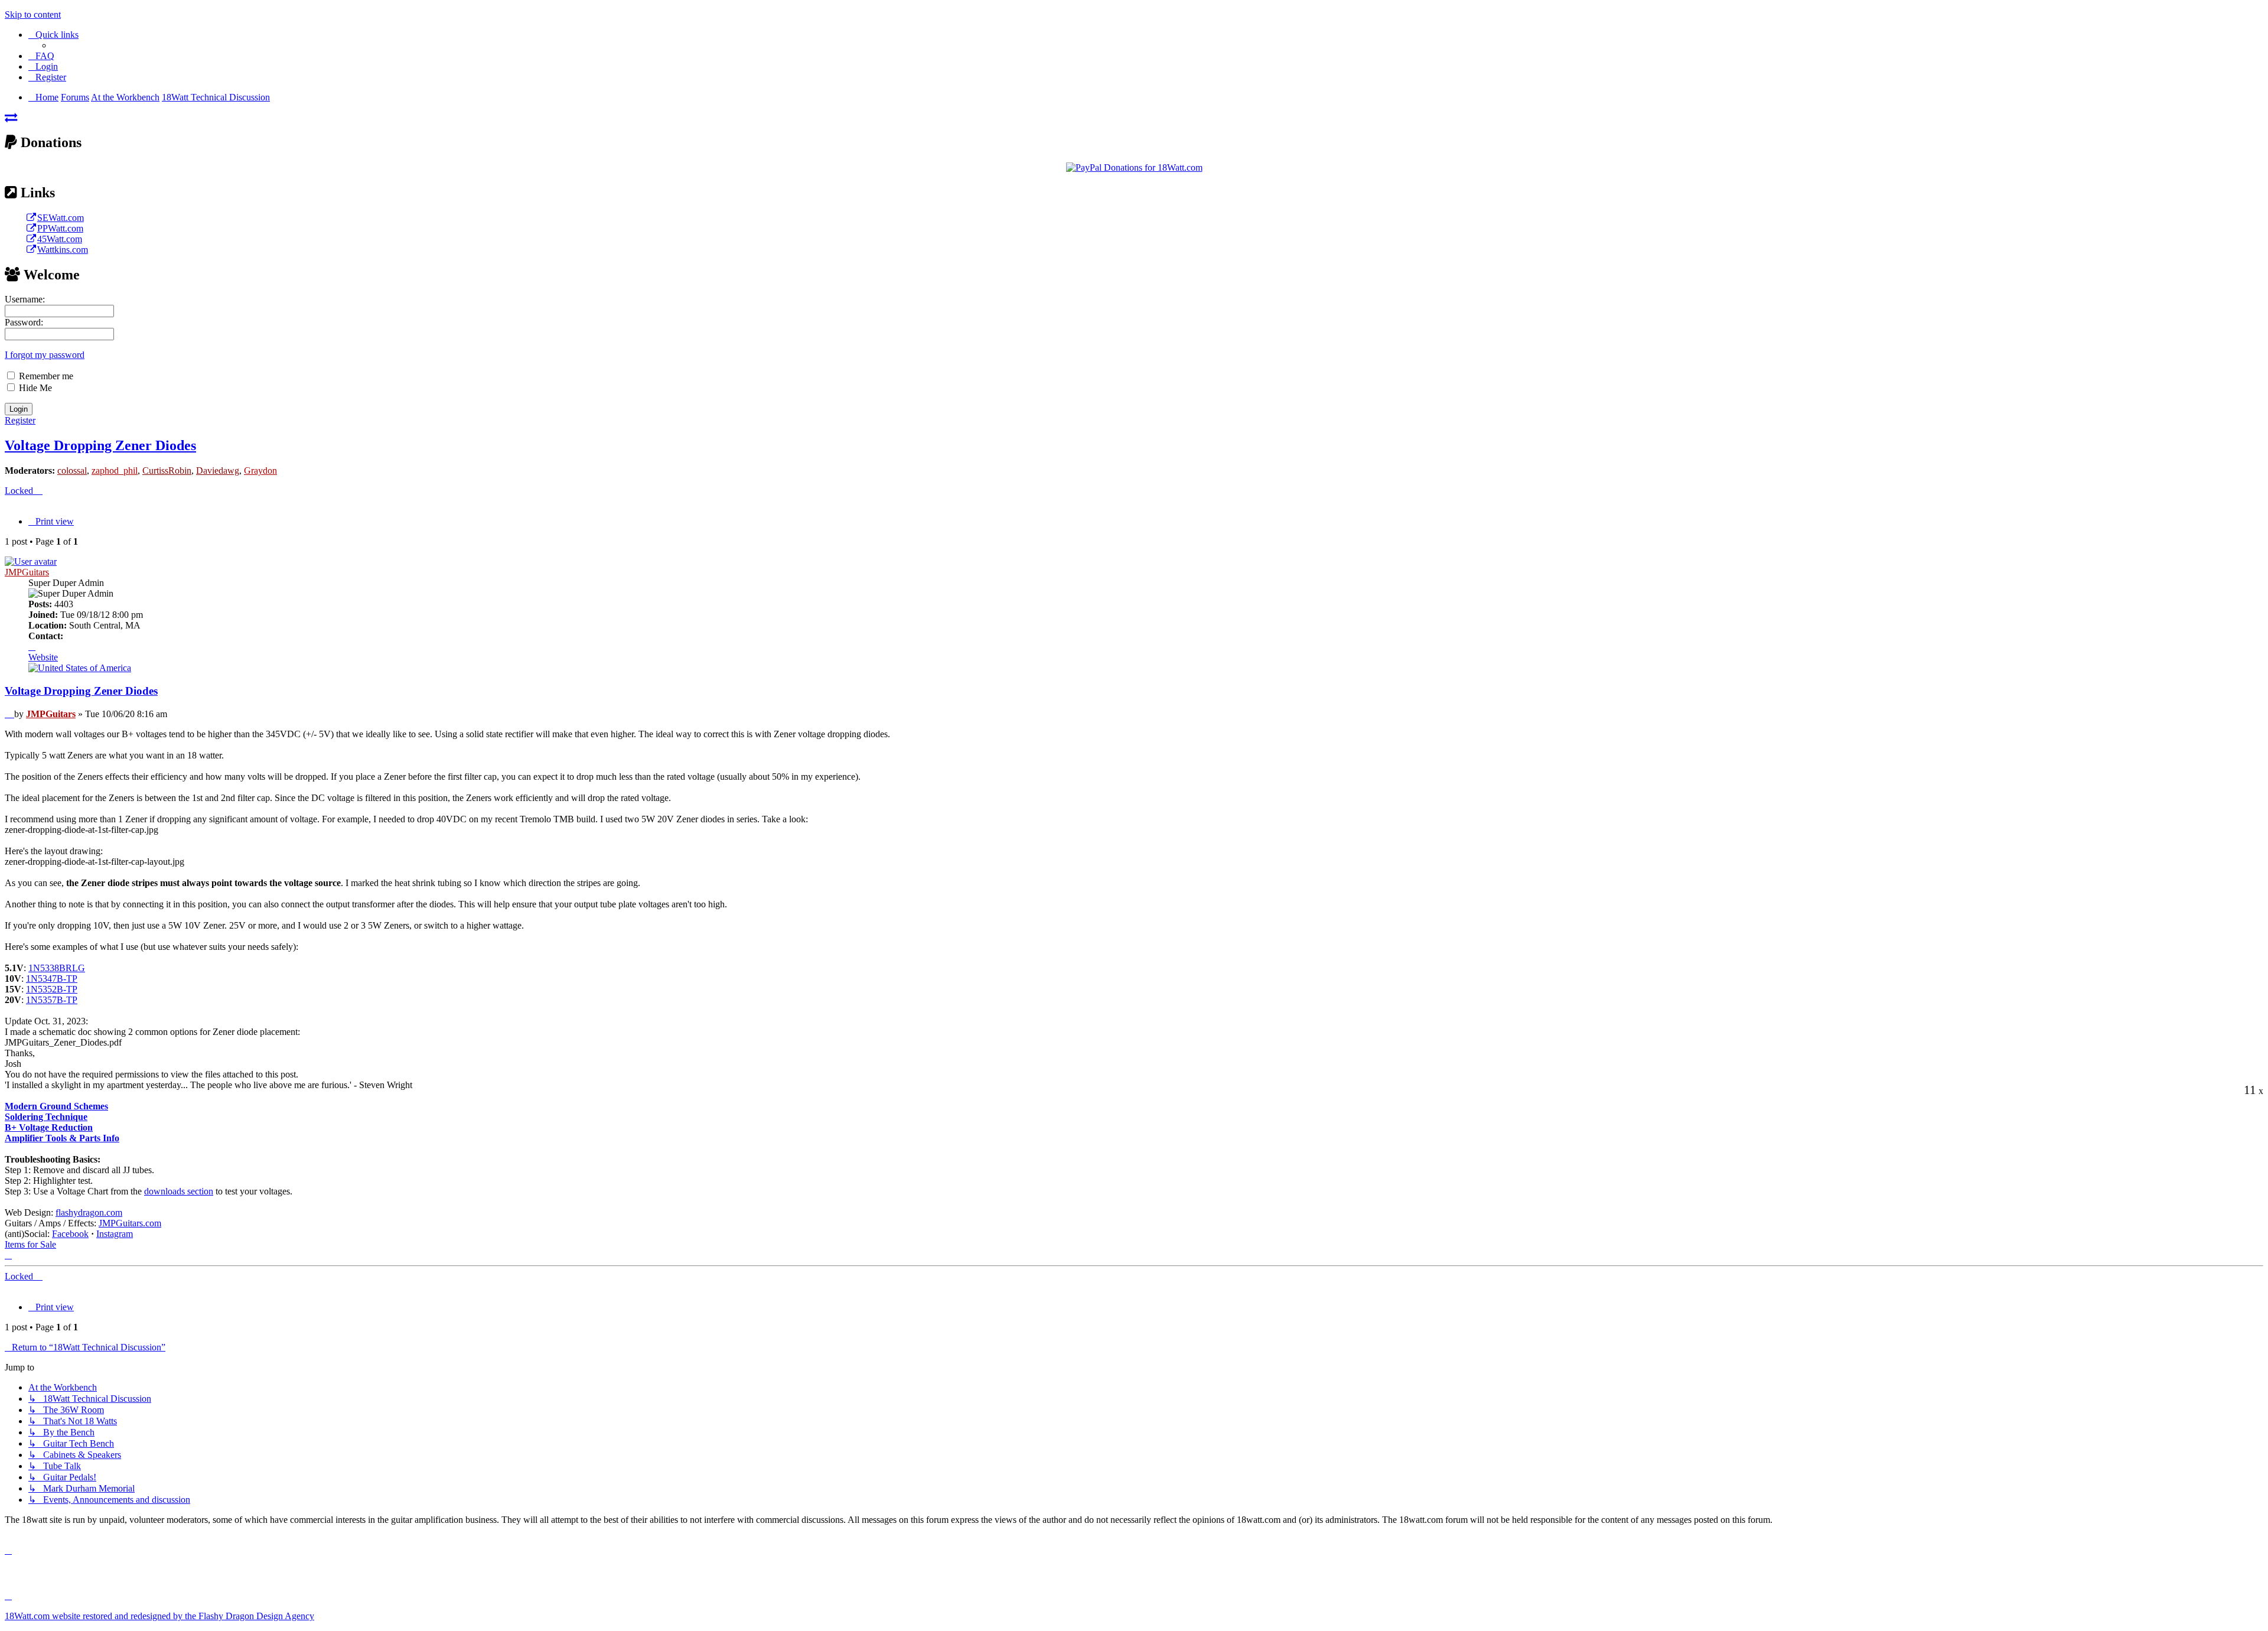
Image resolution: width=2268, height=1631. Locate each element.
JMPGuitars (27, 572)
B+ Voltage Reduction (49, 1127)
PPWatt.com (60, 228)
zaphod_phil (115, 471)
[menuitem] (41, 56)
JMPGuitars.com (130, 1223)
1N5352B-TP (52, 989)
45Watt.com (60, 239)
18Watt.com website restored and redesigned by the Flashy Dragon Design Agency (159, 1616)
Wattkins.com (63, 250)
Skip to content (33, 14)
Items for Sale (30, 1244)
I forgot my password (45, 355)
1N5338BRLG (57, 968)
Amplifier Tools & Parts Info (62, 1138)
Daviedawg (218, 471)
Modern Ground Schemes (56, 1106)
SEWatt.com (61, 218)
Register (20, 420)
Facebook (70, 1234)
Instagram (115, 1234)
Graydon (260, 471)
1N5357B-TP (52, 1000)
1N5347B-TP (52, 979)
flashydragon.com (89, 1212)
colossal (72, 471)
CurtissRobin (167, 471)
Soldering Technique (46, 1117)
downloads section (179, 1191)
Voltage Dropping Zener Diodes (100, 445)
